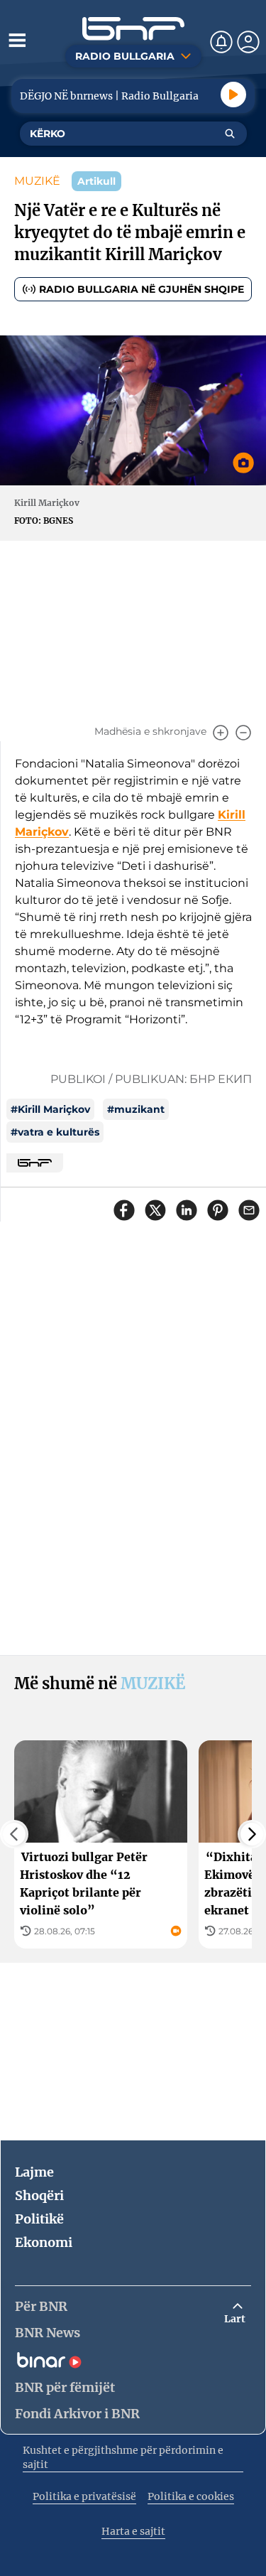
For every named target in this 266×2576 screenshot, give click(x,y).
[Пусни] (233, 95)
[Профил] (248, 42)
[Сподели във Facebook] (124, 1210)
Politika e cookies (191, 2496)
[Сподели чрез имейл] (249, 1210)
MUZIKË (37, 181)
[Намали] (243, 733)
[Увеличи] (221, 733)
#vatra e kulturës (55, 1132)
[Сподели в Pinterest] (218, 1210)
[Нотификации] (221, 42)
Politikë (39, 2219)
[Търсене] (230, 134)
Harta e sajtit (133, 2531)
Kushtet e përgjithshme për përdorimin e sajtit (123, 2457)
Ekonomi (44, 2242)
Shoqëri (39, 2195)
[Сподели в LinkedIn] (187, 1210)
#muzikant (136, 1109)
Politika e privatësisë (84, 2496)
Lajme (34, 2172)
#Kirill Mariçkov (50, 1109)
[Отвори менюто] (17, 40)
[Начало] (133, 29)
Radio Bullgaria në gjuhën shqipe (142, 289)
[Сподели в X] (155, 1210)
